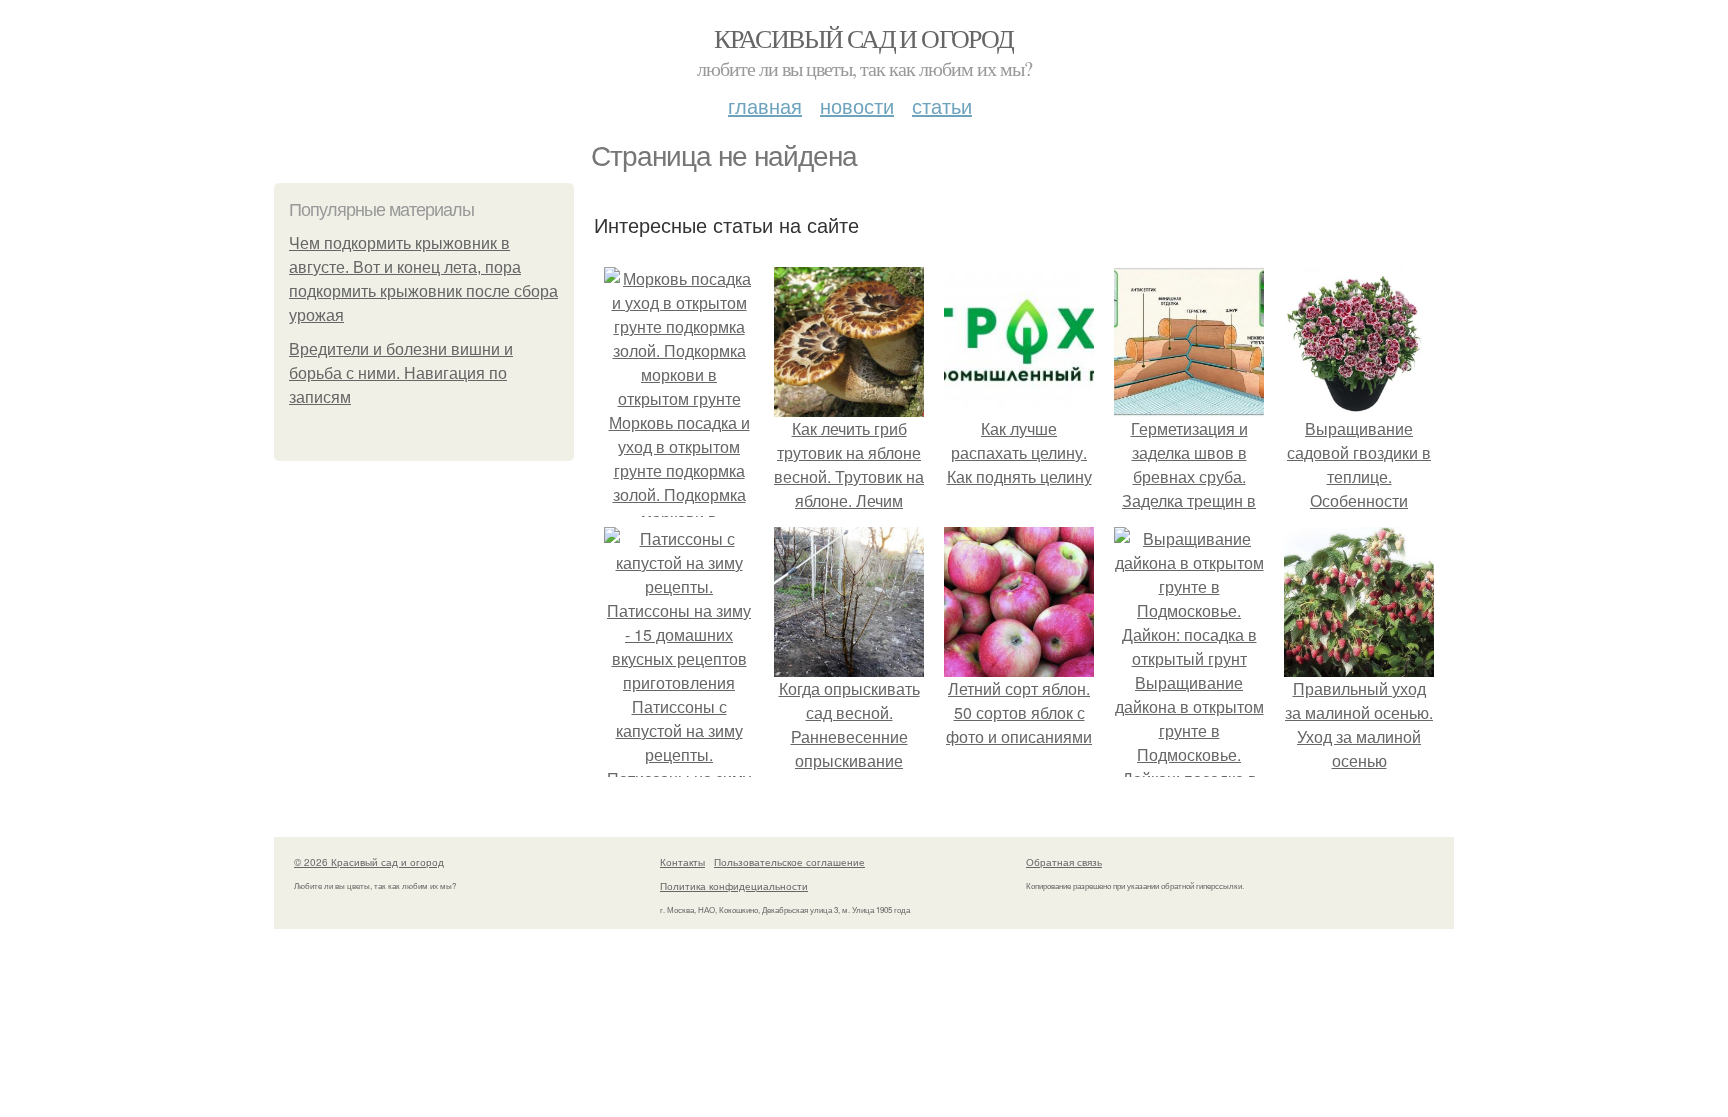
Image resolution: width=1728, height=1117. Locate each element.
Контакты (682, 862)
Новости (857, 105)
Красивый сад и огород (863, 38)
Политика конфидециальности (734, 886)
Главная (765, 105)
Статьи (942, 105)
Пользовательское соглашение (789, 862)
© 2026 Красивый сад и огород (369, 862)
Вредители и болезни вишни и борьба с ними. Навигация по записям (401, 373)
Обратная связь (1064, 862)
